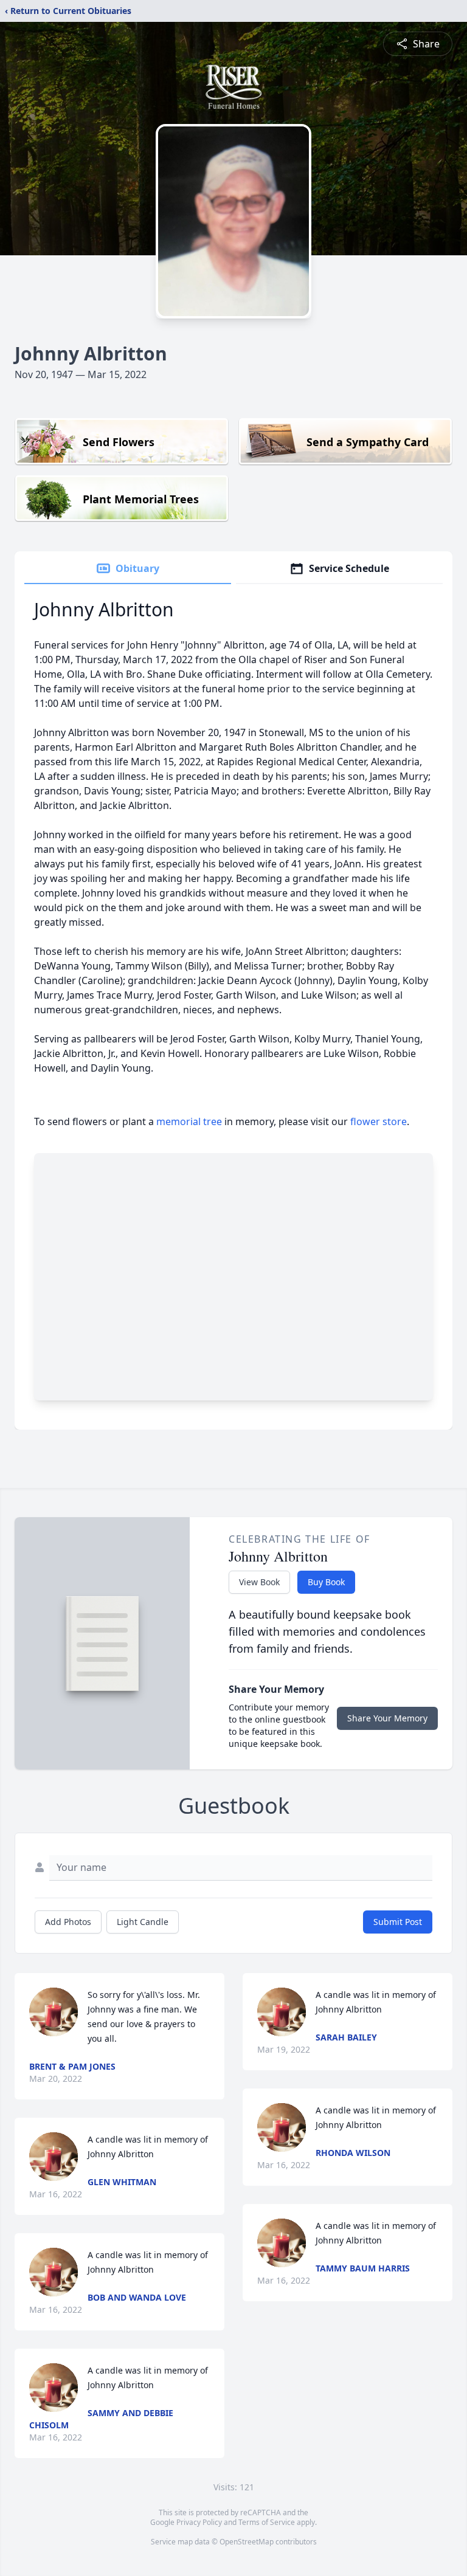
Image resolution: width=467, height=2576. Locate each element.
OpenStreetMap (247, 2542)
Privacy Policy (199, 2522)
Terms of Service (267, 2522)
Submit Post (398, 1922)
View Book (259, 1582)
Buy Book (326, 1582)
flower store (379, 1121)
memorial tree (189, 1121)
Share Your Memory (387, 1718)
